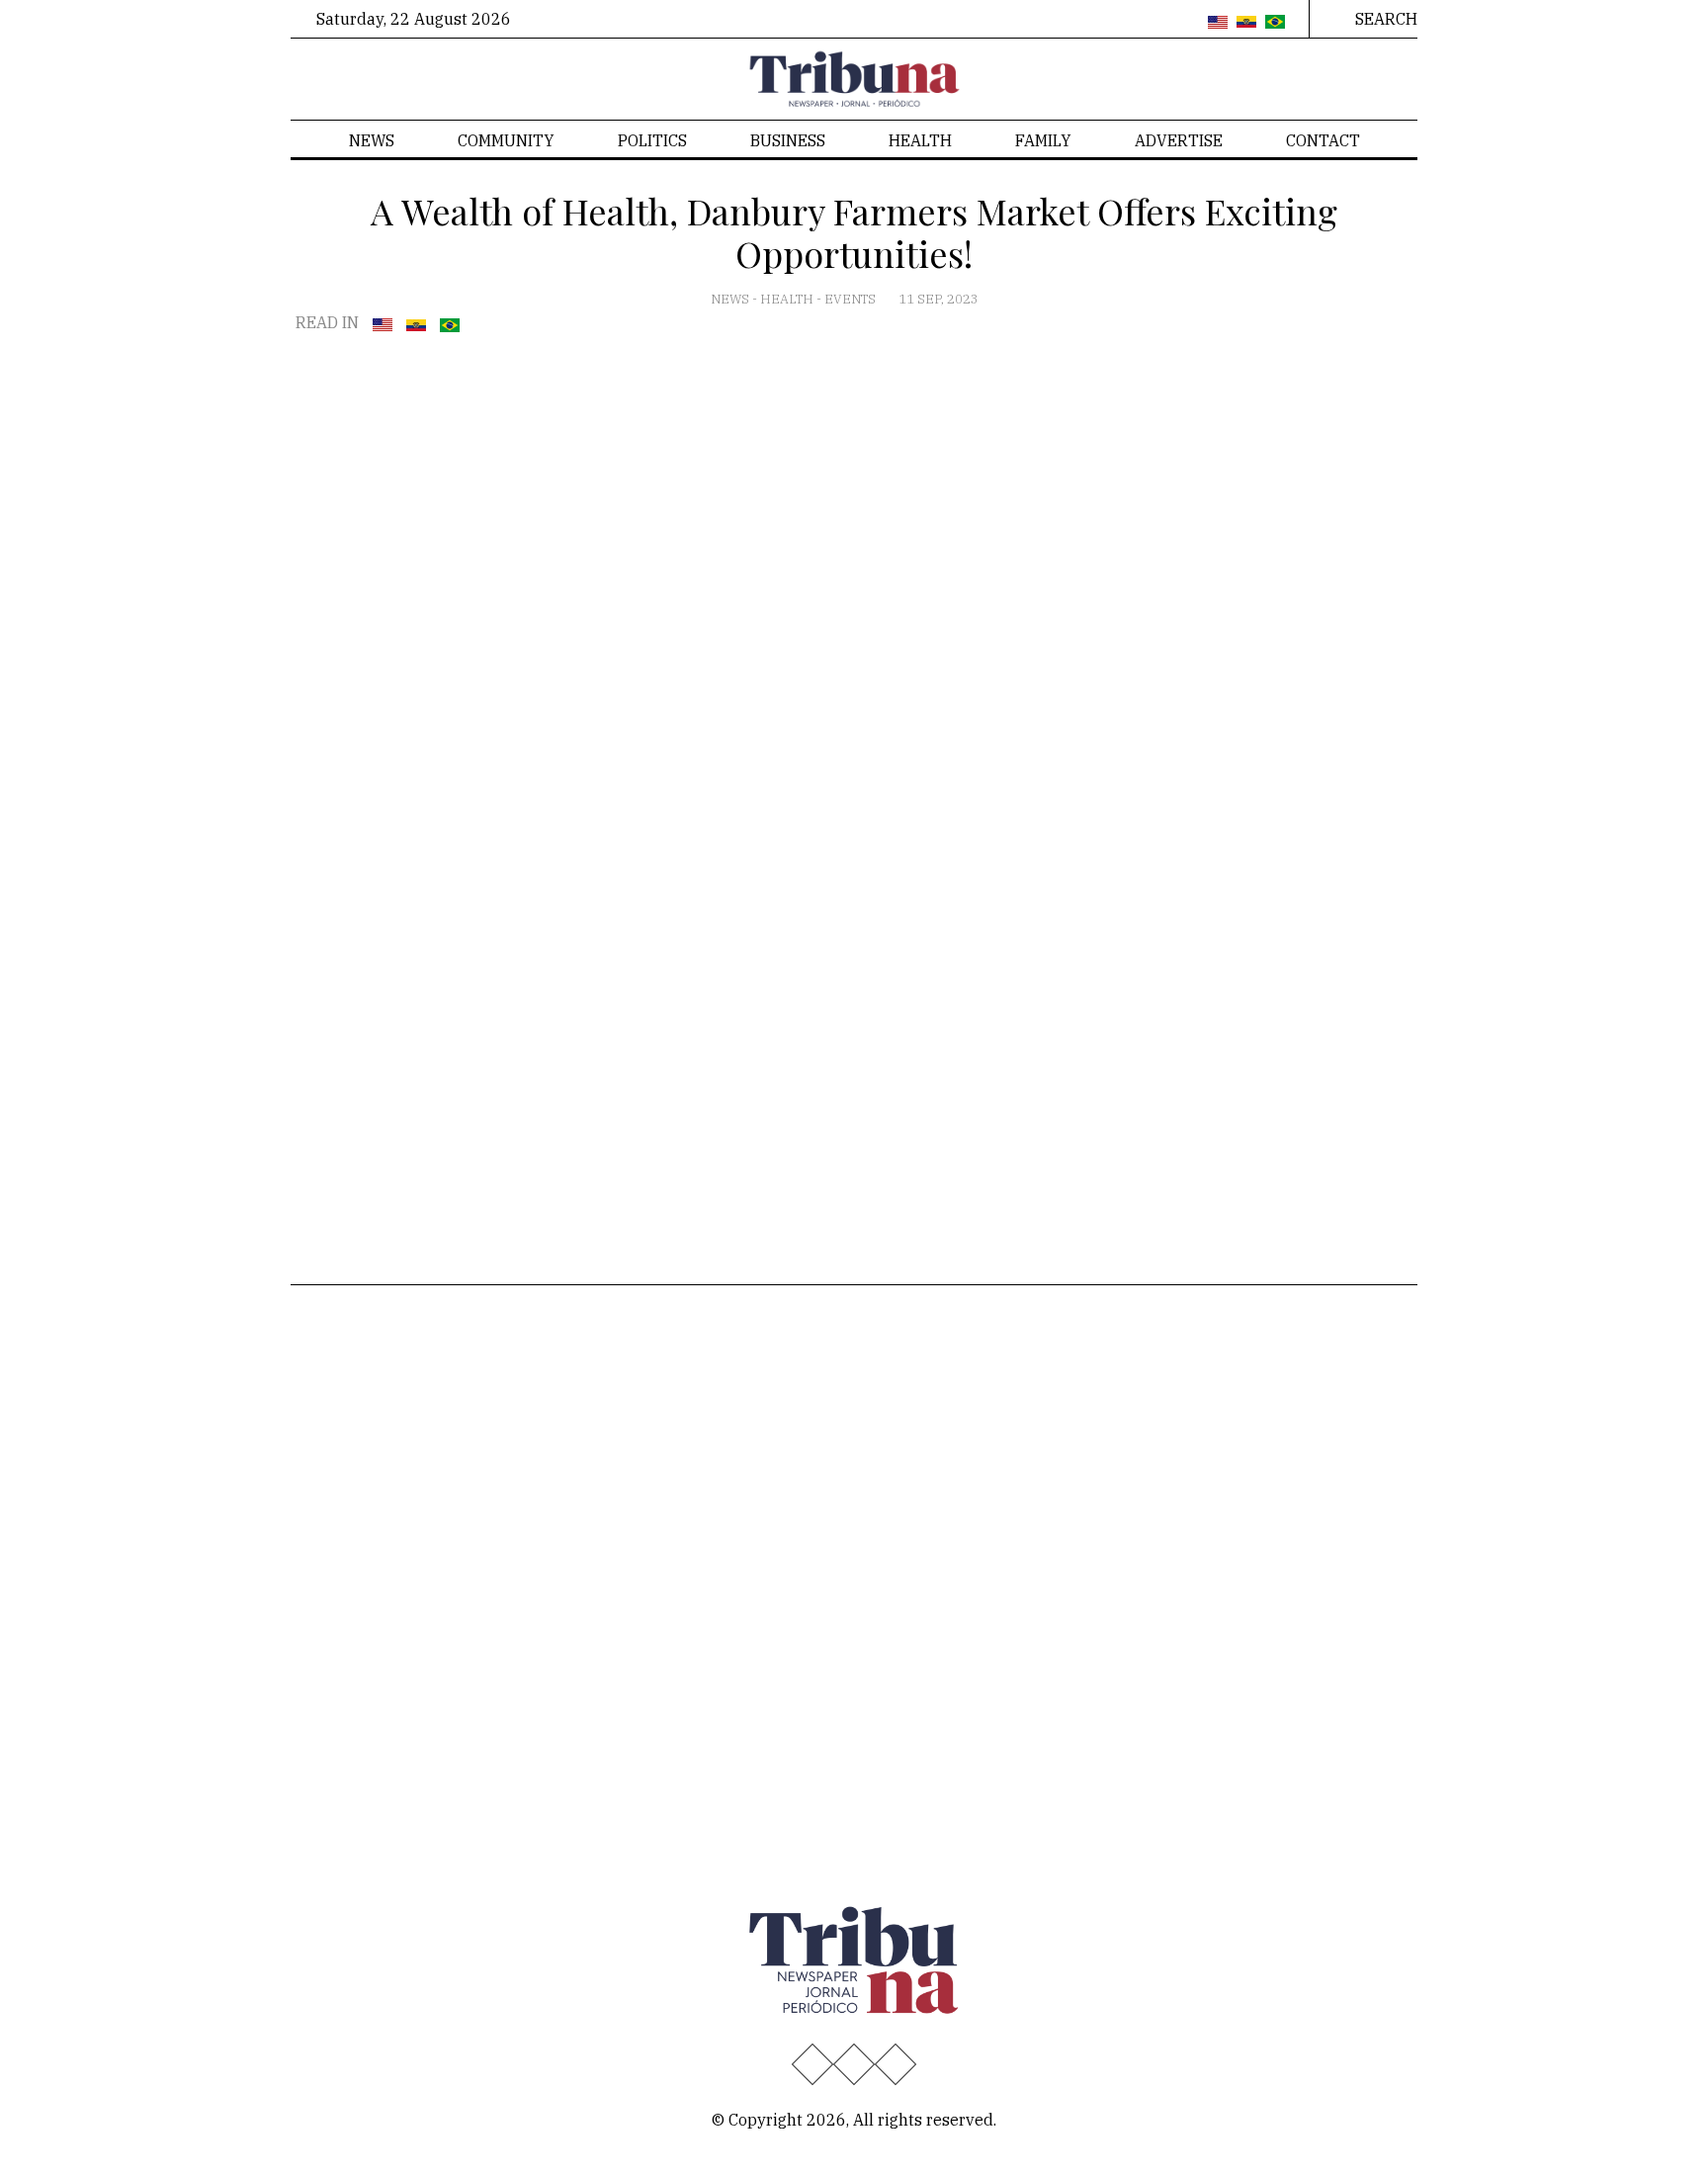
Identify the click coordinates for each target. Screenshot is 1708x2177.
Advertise (1179, 140)
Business (788, 140)
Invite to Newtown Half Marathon (907, 1617)
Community (506, 140)
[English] (1218, 23)
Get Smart (520, 1397)
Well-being (523, 1429)
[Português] (1275, 23)
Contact (1323, 140)
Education (342, 1397)
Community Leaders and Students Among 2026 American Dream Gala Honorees (915, 1743)
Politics (652, 140)
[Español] (1246, 23)
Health (920, 140)
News (372, 140)
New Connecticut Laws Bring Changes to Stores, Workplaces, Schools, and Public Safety (919, 1419)
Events (852, 299)
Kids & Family (534, 1460)
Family (1043, 140)
